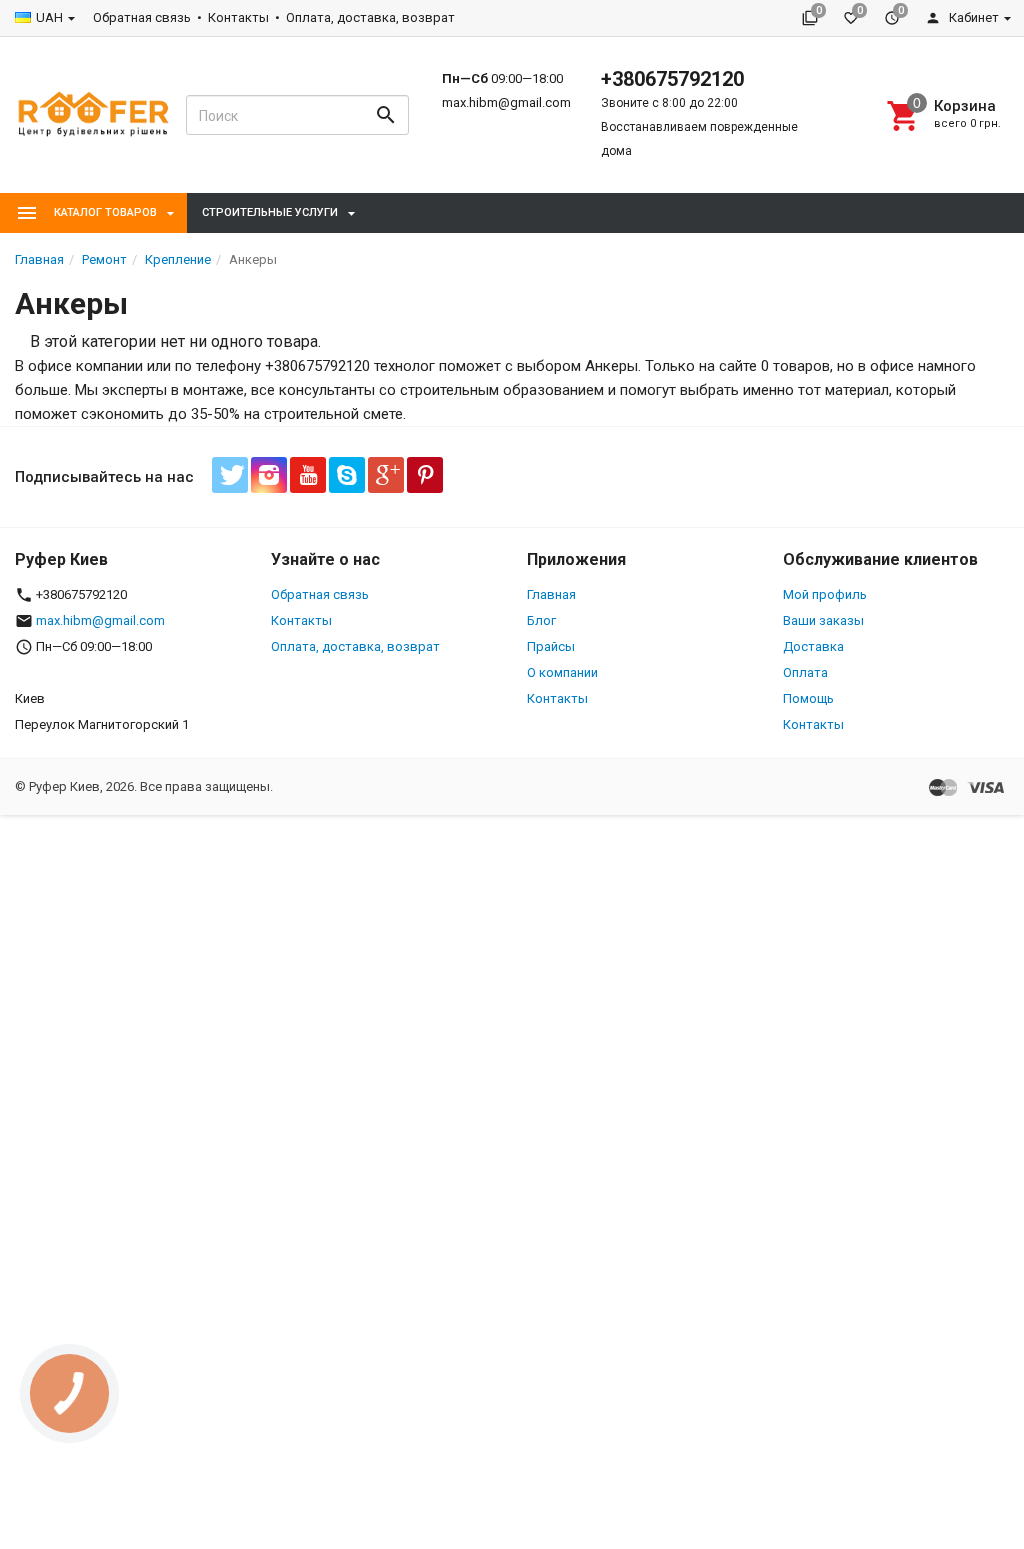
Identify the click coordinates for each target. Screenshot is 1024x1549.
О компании (562, 672)
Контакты (238, 17)
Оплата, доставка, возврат (370, 17)
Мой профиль (825, 594)
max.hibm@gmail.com (506, 102)
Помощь (808, 698)
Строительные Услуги (270, 212)
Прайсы (551, 646)
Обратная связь (142, 17)
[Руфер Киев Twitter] (230, 475)
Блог (541, 620)
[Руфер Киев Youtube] (308, 475)
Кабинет (972, 17)
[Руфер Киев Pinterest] (425, 475)
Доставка (813, 646)
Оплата (805, 672)
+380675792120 (672, 79)
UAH (49, 17)
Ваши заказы (823, 620)
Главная (551, 594)
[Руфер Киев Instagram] (269, 475)
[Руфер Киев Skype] (347, 475)
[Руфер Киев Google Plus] (386, 475)
